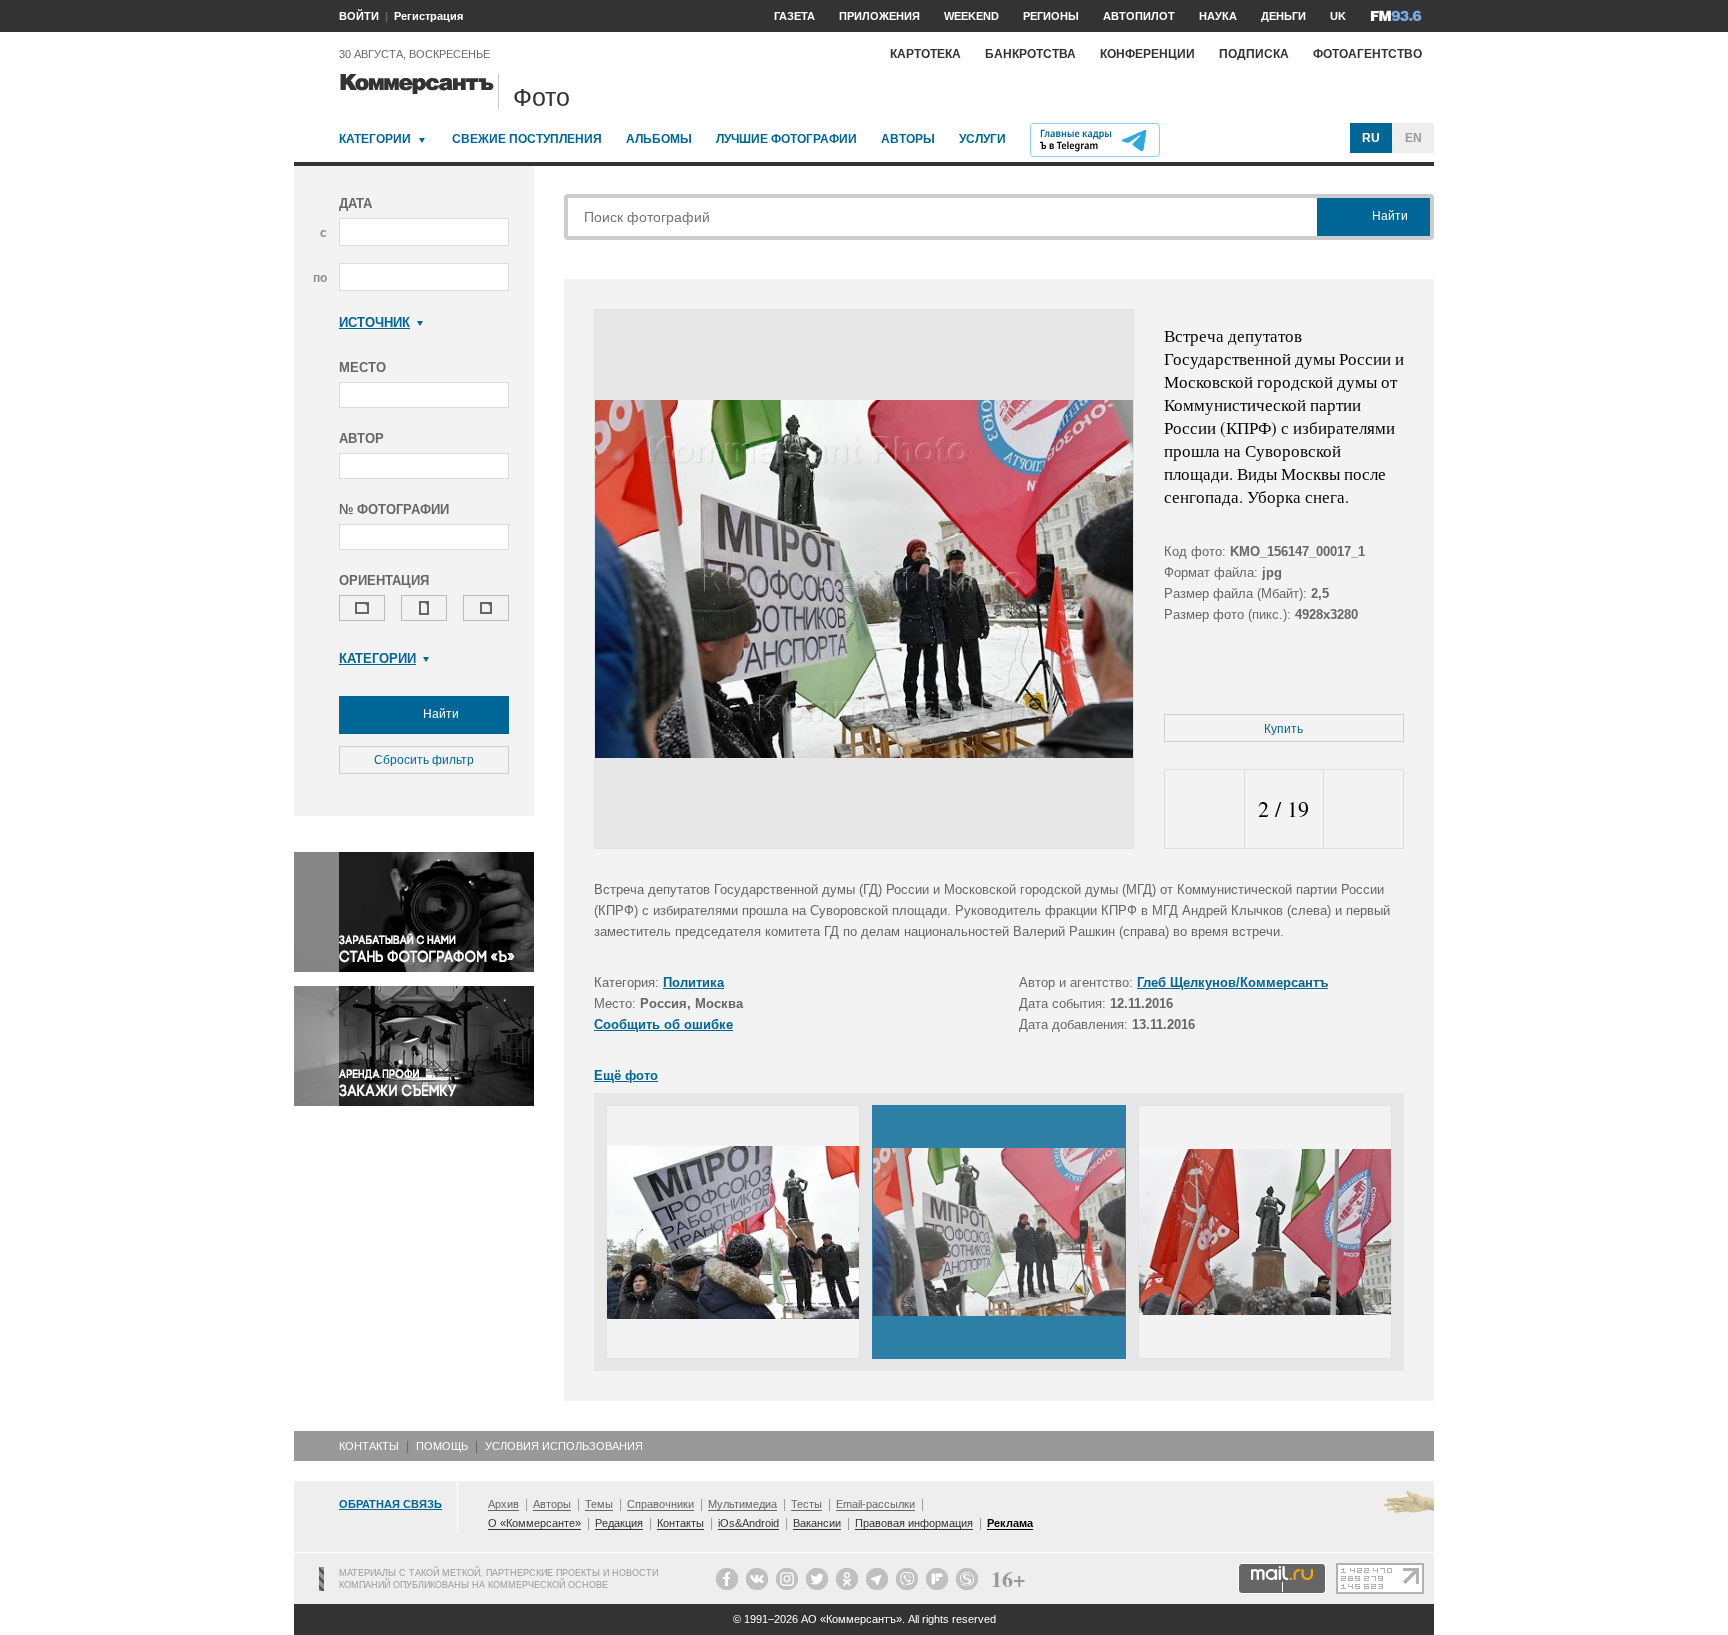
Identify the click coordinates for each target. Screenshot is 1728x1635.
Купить (1283, 729)
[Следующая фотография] (1363, 809)
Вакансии (817, 1523)
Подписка (1254, 54)
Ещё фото (626, 1075)
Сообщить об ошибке (663, 1024)
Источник (374, 322)
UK (1338, 16)
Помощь (442, 1446)
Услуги (982, 139)
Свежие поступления (527, 139)
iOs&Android (748, 1523)
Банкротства (1030, 54)
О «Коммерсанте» (534, 1523)
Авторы (908, 139)
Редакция (619, 1523)
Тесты (806, 1504)
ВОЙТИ (359, 16)
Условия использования (564, 1446)
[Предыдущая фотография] (1204, 809)
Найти (439, 714)
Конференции (1147, 54)
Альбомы (659, 139)
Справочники (660, 1504)
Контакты (369, 1446)
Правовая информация (914, 1523)
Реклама (1010, 1523)
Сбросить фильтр (424, 760)
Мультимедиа (742, 1504)
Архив (503, 1504)
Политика (693, 982)
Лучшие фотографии (786, 139)
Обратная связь (390, 1504)
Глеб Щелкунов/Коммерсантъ (1232, 982)
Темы (599, 1504)
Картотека (925, 54)
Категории (375, 139)
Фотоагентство (1367, 54)
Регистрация (428, 16)
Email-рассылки (875, 1504)
